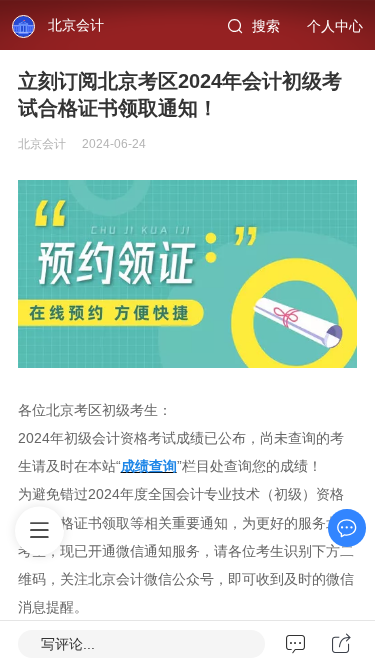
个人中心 (335, 26)
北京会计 (76, 25)
